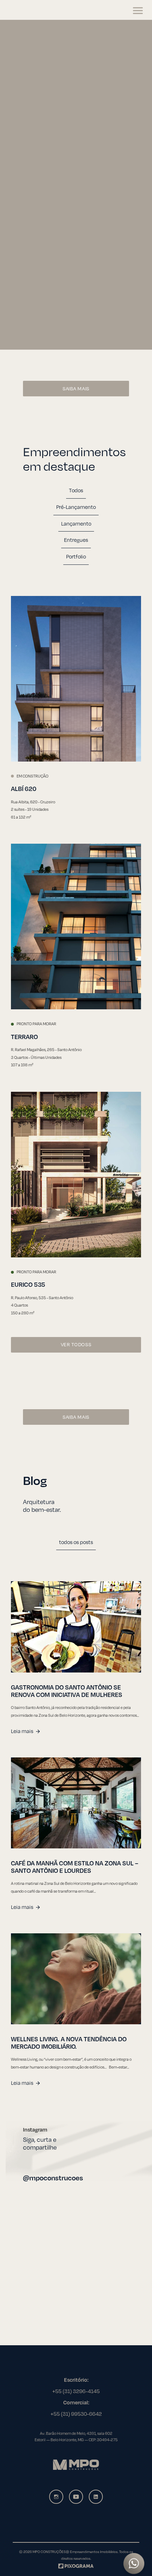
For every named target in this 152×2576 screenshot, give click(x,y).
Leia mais (22, 1731)
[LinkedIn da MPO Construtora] (96, 2497)
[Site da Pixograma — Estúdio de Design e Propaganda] (76, 2565)
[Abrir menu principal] (138, 11)
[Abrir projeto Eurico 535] (76, 1175)
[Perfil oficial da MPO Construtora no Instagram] (76, 2244)
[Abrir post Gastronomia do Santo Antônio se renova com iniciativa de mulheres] (76, 1627)
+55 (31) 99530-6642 (76, 2414)
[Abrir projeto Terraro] (76, 926)
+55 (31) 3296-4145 (76, 2391)
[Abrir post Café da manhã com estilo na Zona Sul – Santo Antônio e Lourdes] (76, 1803)
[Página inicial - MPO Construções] (33, 11)
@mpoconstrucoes (53, 2178)
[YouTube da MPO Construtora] (76, 2497)
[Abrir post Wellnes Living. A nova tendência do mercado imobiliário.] (76, 1979)
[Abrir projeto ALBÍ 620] (76, 679)
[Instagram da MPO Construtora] (56, 2497)
